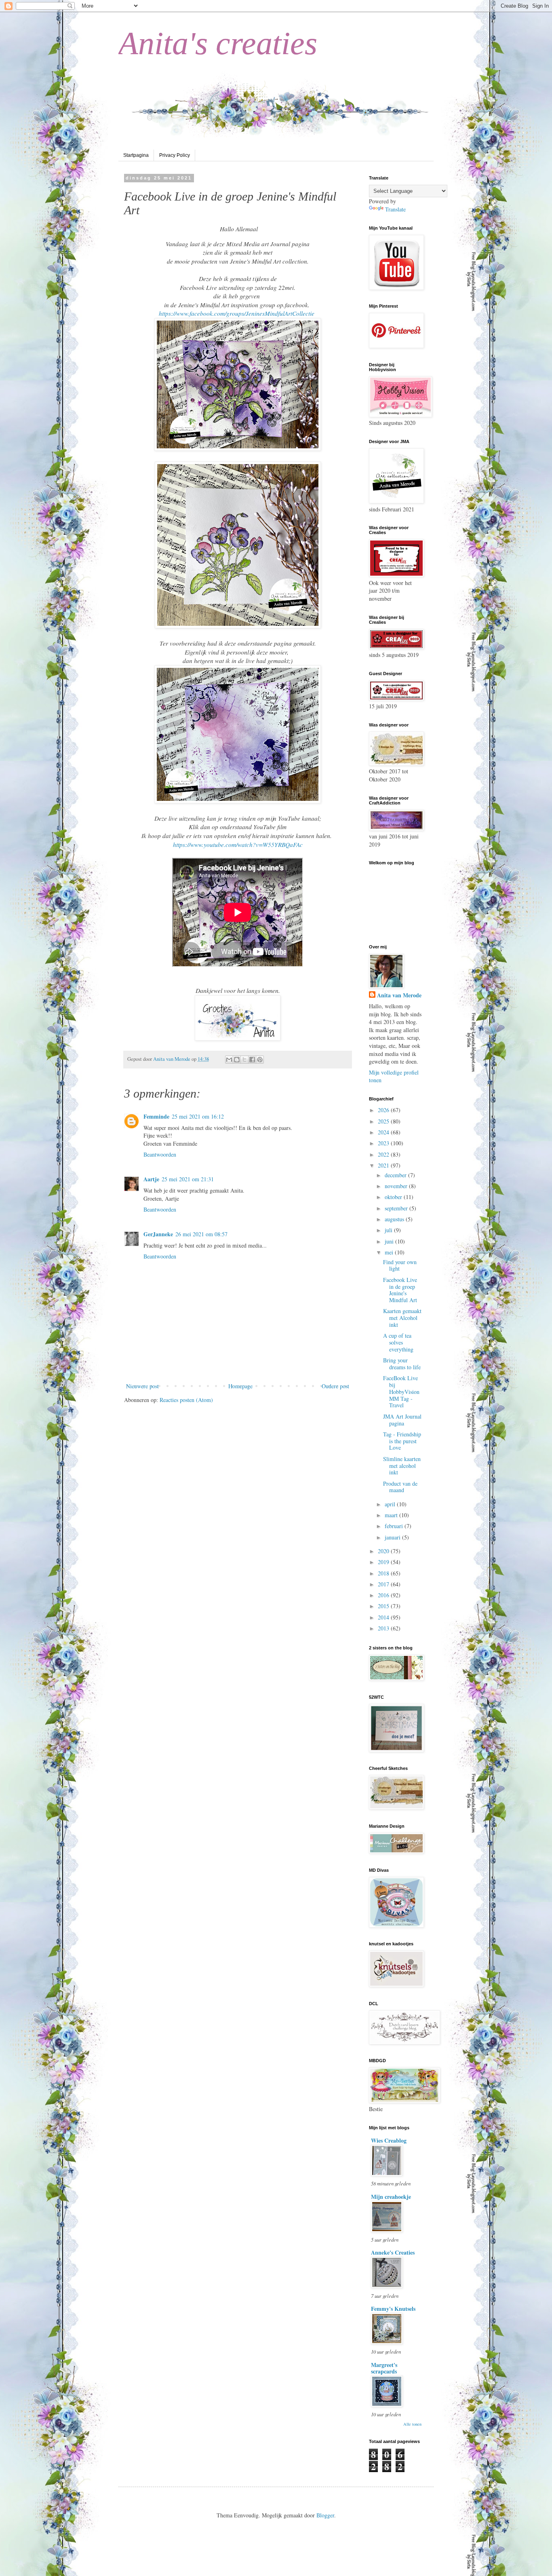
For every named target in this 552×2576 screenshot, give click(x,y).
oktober (394, 1197)
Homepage (240, 1386)
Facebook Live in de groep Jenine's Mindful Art (400, 1290)
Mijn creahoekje (391, 2197)
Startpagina (136, 155)
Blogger (325, 2515)
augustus (395, 1219)
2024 (384, 1132)
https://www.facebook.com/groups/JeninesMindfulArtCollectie (237, 313)
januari (393, 1537)
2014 (384, 1617)
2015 (384, 1606)
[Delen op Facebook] (252, 1060)
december (396, 1175)
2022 (384, 1154)
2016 (384, 1595)
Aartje (151, 1179)
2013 (384, 1628)
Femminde (156, 1116)
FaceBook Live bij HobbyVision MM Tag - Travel (401, 1391)
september (397, 1208)
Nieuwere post (142, 1386)
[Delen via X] (244, 1060)
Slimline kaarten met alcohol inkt (402, 1466)
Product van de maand (400, 1487)
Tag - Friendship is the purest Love (402, 1441)
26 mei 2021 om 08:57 (201, 1234)
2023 (384, 1143)
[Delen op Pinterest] (260, 1060)
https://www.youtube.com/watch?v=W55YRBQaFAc (238, 845)
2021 (384, 1165)
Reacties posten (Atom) (186, 1400)
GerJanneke (158, 1234)
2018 (384, 1573)
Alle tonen (412, 2424)
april (391, 1504)
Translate (395, 209)
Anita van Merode (399, 995)
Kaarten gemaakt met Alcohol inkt (402, 1318)
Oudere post (335, 1386)
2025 (384, 1121)
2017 (384, 1584)
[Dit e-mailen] (229, 1060)
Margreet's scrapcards (384, 2368)
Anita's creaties (218, 43)
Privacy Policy (175, 155)
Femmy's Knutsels (393, 2309)
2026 (384, 1110)
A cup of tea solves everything (398, 1342)
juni (390, 1241)
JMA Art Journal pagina (402, 1420)
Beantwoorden (160, 1154)
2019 (384, 1562)
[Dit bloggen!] (237, 1060)
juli (389, 1230)
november (397, 1186)
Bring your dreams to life (402, 1364)
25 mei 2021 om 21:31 (188, 1179)
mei (390, 1252)
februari (395, 1526)
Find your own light (400, 1265)
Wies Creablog (389, 2140)
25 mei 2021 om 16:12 (198, 1116)
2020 (384, 1551)
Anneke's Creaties (393, 2252)
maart (392, 1515)
